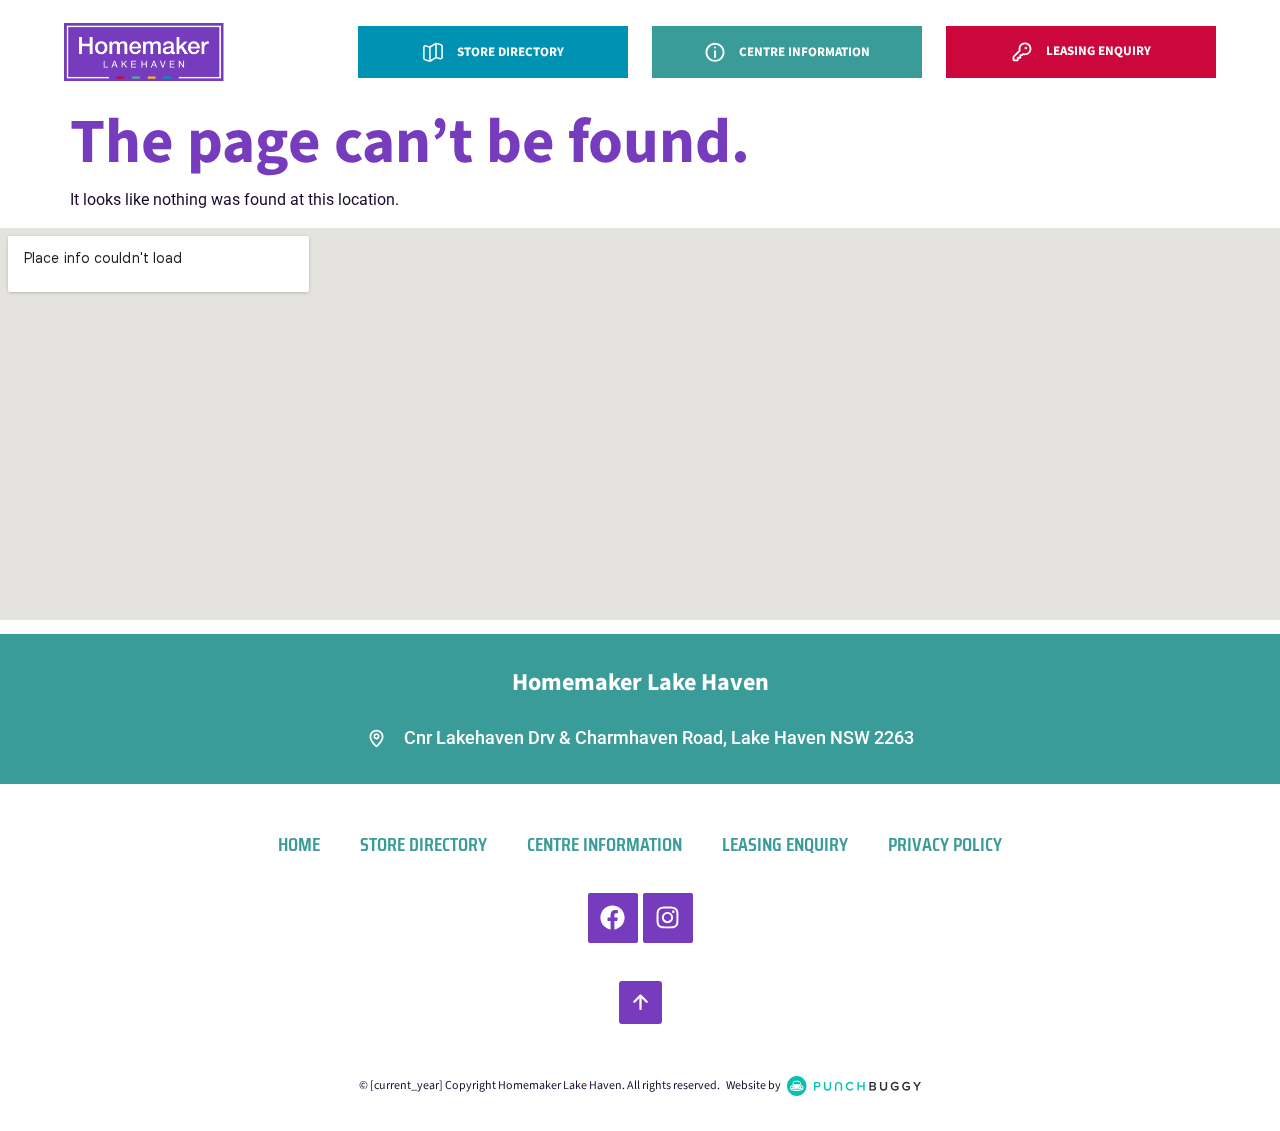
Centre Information (604, 844)
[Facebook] (613, 918)
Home (299, 844)
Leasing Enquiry (785, 844)
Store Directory (423, 844)
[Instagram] (668, 918)
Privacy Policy (945, 844)
